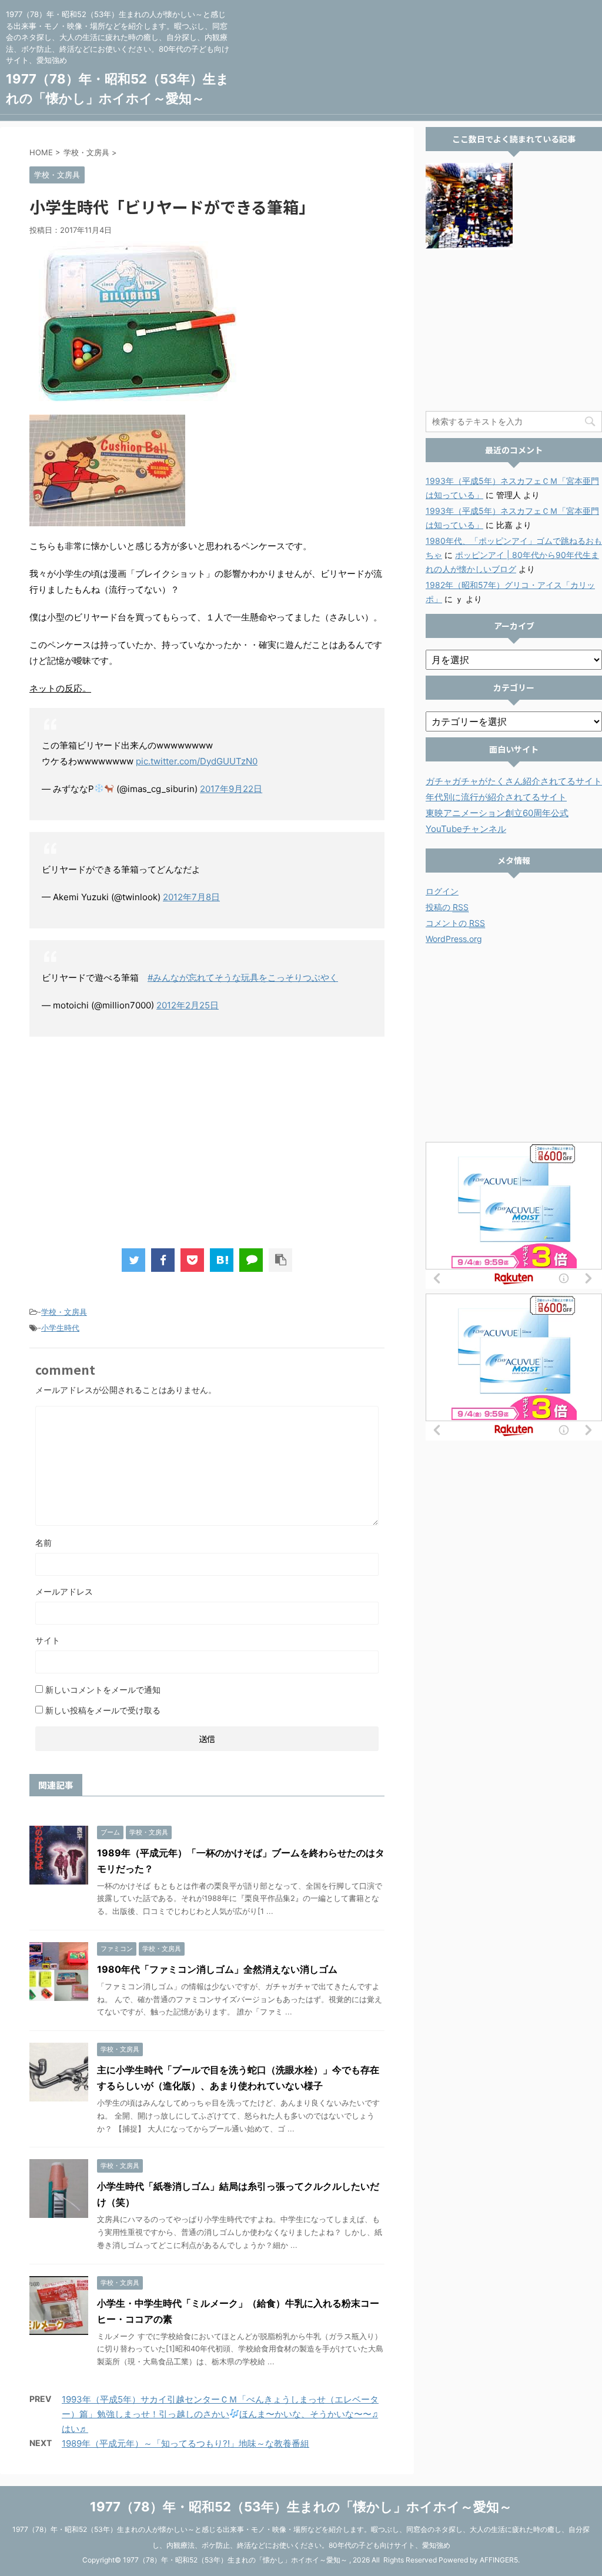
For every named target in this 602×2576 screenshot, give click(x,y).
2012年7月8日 (191, 897)
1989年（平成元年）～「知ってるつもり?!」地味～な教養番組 (185, 2443)
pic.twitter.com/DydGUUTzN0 (197, 761)
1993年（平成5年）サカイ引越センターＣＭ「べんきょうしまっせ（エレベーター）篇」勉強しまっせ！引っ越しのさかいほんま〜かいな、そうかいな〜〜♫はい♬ (220, 2414)
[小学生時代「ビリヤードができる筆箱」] (222, 1260)
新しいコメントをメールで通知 (103, 1690)
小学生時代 (60, 1328)
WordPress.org (454, 939)
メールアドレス (64, 1591)
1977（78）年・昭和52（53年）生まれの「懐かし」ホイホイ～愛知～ (301, 2507)
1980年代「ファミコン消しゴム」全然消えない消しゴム (217, 1969)
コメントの (455, 923)
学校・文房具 (64, 1312)
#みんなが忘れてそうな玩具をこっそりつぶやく (243, 978)
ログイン (442, 891)
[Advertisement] (207, 1142)
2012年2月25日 (188, 1005)
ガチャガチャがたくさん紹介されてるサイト (514, 781)
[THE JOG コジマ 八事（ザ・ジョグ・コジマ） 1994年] (469, 206)
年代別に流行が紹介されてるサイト (496, 797)
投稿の (447, 907)
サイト (48, 1640)
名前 (44, 1543)
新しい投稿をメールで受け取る (103, 1710)
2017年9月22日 (231, 789)
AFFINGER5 (499, 2560)
